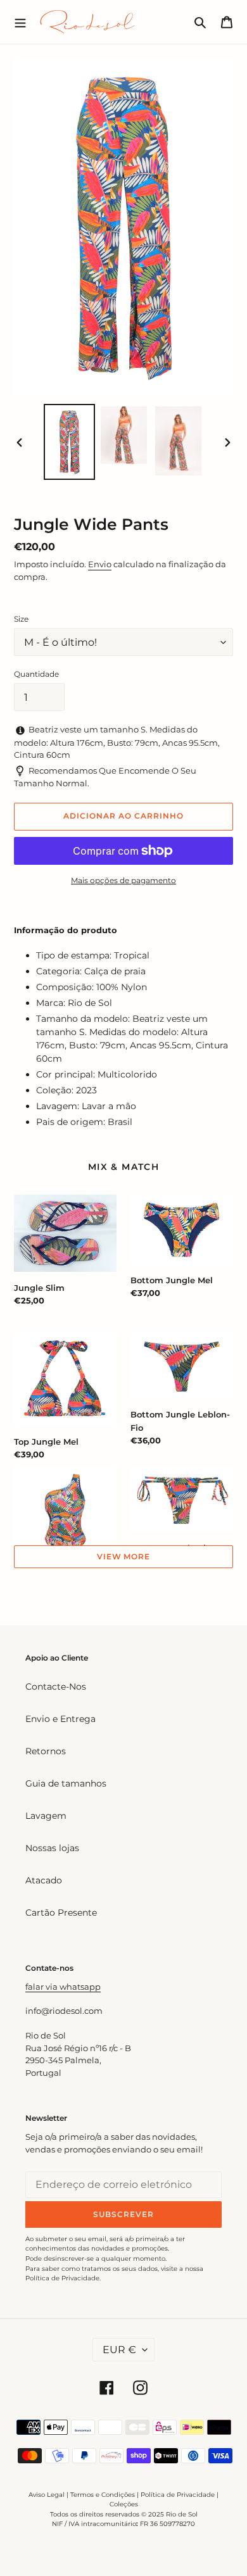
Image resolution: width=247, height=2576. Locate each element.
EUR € (119, 2350)
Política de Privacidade (178, 2495)
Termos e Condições (103, 2495)
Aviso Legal (47, 2495)
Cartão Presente (61, 1913)
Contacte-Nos (56, 1687)
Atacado (44, 1880)
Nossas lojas (52, 1848)
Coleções (124, 2504)
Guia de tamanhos (66, 1783)
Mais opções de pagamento (123, 880)
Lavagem (46, 1816)
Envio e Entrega (60, 1719)
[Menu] (20, 22)
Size (21, 619)
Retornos (46, 1751)
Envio (100, 564)
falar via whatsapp (63, 1987)
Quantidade (36, 674)
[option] (70, 442)
